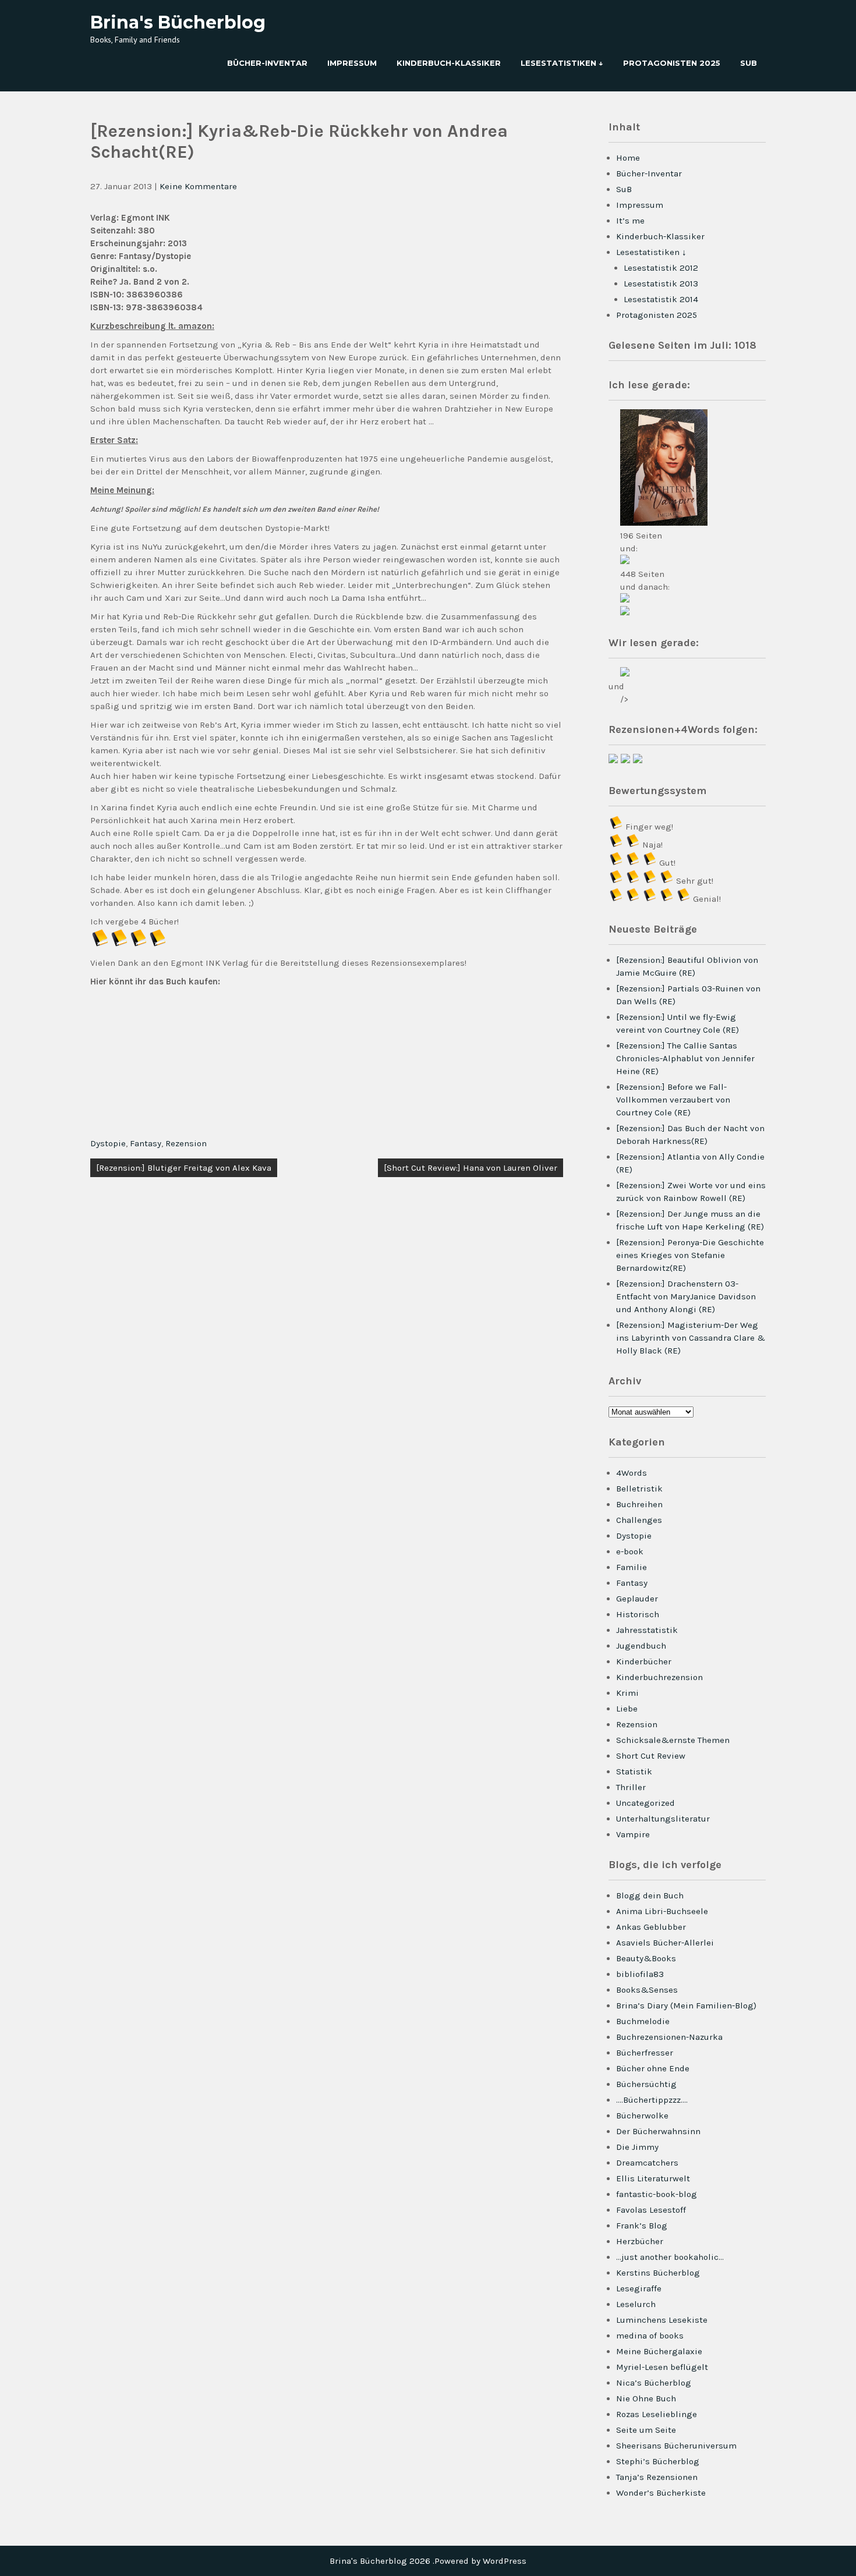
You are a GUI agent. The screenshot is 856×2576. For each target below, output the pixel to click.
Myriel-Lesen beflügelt (662, 2367)
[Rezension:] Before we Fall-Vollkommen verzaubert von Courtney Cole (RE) (673, 1100)
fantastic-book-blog (657, 2194)
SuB (749, 63)
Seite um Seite (646, 2430)
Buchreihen (639, 1504)
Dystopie (108, 1143)
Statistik (634, 1771)
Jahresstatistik (647, 1630)
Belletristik (639, 1489)
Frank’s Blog (642, 2226)
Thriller (631, 1787)
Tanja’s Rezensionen (657, 2477)
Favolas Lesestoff (651, 2210)
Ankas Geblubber (651, 1927)
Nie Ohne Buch (646, 2398)
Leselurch (636, 2304)
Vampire (633, 1834)
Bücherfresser (645, 2053)
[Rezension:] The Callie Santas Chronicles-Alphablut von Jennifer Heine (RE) (685, 1058)
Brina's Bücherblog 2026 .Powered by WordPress (428, 2561)
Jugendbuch (641, 1646)
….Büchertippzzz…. (652, 2100)
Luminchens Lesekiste (662, 2320)
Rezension (186, 1143)
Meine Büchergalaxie (659, 2351)
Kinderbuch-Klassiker (449, 63)
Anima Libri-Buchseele (662, 1911)
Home (628, 158)
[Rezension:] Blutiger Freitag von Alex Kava (184, 1168)
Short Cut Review (651, 1756)
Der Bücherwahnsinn (658, 2131)
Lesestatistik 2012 (661, 268)
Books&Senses (647, 1990)
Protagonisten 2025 (672, 63)
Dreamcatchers (647, 2163)
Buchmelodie (643, 2021)
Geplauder (637, 1599)
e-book (630, 1551)
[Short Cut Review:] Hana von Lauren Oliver (471, 1168)
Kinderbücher (644, 1661)
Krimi (627, 1693)
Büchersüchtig (646, 2084)
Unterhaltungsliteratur (663, 1819)
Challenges (639, 1520)
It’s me (630, 221)
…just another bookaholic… (670, 2257)
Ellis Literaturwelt (653, 2178)
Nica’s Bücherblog (654, 2383)
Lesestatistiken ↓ (562, 63)
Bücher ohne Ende (653, 2068)
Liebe (627, 1709)
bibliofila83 (640, 1974)
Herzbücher (640, 2241)
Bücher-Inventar (267, 63)
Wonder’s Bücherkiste (661, 2493)
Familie (632, 1567)
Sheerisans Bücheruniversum (676, 2446)
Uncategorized (645, 1803)
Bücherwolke (642, 2116)
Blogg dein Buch (650, 1895)
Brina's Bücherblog (178, 22)
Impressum (352, 63)
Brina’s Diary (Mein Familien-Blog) (686, 2005)
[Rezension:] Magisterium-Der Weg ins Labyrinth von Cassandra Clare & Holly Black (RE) (691, 1338)
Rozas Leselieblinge (657, 2414)
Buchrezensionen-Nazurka (669, 2037)
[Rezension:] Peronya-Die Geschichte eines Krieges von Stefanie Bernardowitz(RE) (690, 1255)
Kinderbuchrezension (659, 1677)
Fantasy (146, 1143)
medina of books (650, 2336)
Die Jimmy (637, 2147)
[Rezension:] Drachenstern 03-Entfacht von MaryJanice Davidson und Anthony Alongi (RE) (686, 1296)
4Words (632, 1473)
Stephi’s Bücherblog (658, 2461)
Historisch (638, 1614)
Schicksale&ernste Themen (673, 1740)
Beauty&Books (646, 1958)
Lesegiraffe (639, 2288)
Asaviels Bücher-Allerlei (665, 1943)
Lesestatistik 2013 (661, 284)
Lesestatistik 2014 (661, 299)
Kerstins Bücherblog (658, 2273)
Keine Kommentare (198, 186)
